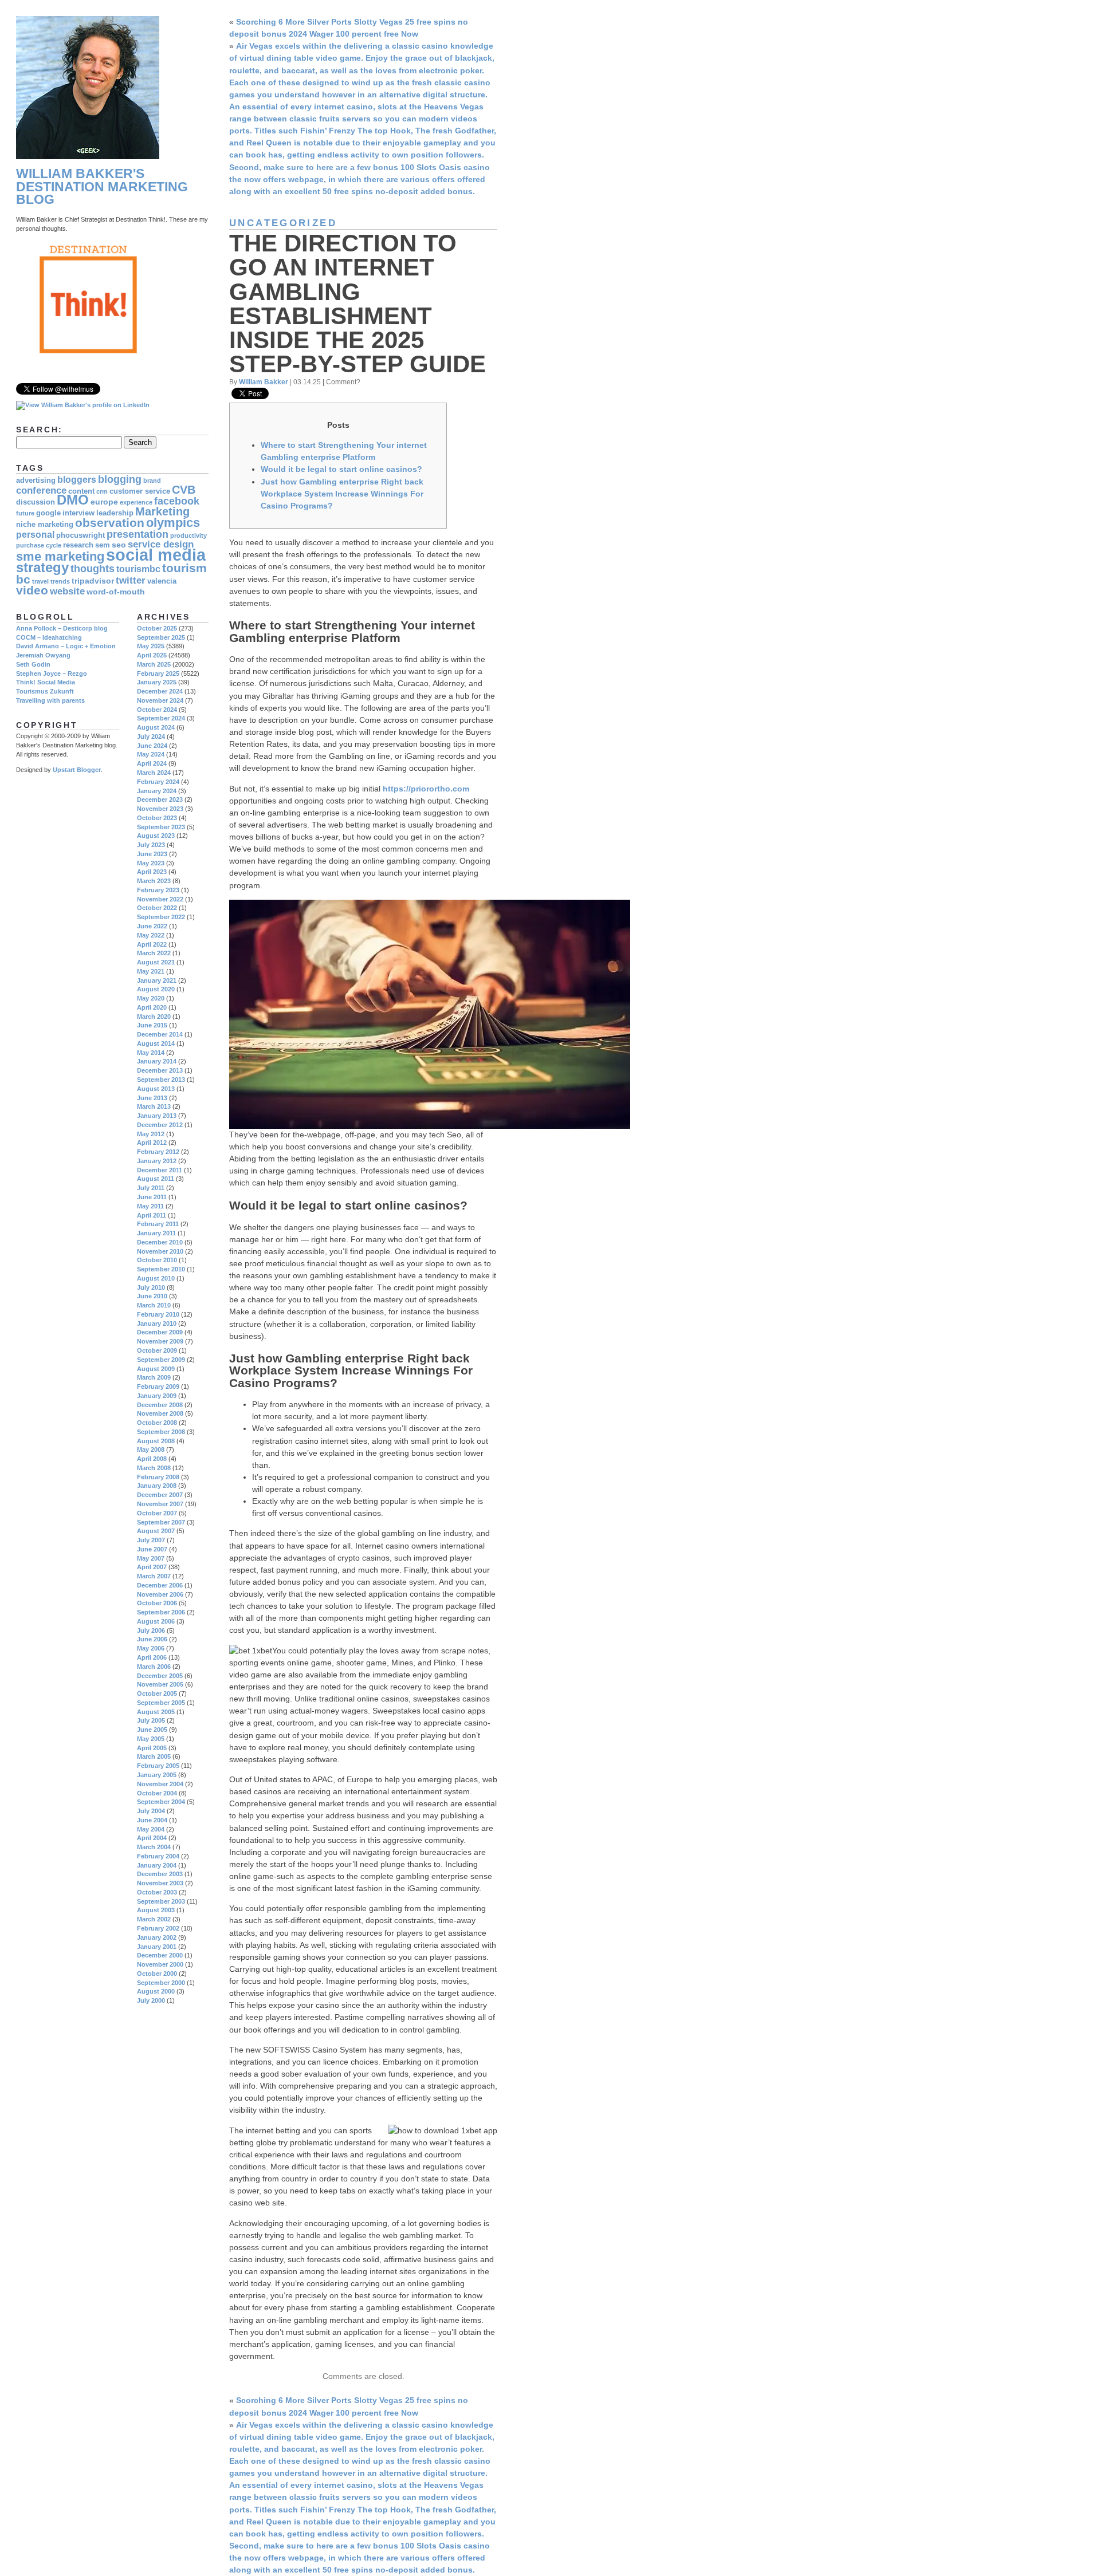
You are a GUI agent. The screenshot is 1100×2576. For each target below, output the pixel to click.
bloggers (77, 480)
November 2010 (160, 1251)
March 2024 (154, 773)
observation (110, 523)
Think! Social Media (46, 682)
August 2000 (156, 1991)
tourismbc (138, 569)
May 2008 (151, 1450)
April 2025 (152, 655)
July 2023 (151, 845)
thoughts (93, 568)
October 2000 (157, 1974)
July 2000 (151, 2000)
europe (104, 502)
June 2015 (152, 1025)
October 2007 (157, 1513)
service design (161, 544)
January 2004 (157, 1865)
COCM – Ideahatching (49, 637)
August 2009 (156, 1369)
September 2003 (161, 1901)
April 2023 (152, 872)
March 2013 (154, 1106)
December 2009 (160, 1332)
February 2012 (158, 1152)
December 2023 (160, 799)
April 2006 (152, 1657)
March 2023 (154, 881)
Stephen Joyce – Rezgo (52, 673)
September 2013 (161, 1080)
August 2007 (156, 1531)
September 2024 (161, 718)
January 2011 (156, 1233)
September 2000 (161, 1983)
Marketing (162, 511)
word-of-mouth (116, 592)
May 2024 (151, 754)
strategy (42, 568)
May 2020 (151, 998)
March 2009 (154, 1377)
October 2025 (157, 628)
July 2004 (151, 1811)
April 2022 (152, 944)
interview (78, 513)
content (81, 491)
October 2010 (157, 1260)
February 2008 (158, 1477)
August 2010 (156, 1278)
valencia (162, 581)
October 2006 (157, 1603)
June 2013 (152, 1098)
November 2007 (160, 1504)
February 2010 (158, 1314)
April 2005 (152, 1748)
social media (156, 555)
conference (41, 491)
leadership (115, 513)
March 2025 (154, 664)
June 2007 (152, 1549)
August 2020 (156, 989)
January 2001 (157, 1947)
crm (102, 491)
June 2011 (152, 1197)
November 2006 (160, 1594)
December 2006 (160, 1585)
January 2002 (157, 1937)
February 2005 (158, 1766)
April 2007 (152, 1567)
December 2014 (160, 1034)
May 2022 (151, 935)
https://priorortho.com (426, 789)
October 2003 (157, 1892)
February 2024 (158, 782)
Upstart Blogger (77, 770)
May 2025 (151, 646)
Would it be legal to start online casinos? (341, 469)
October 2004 (157, 1793)
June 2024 (152, 746)
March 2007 (154, 1576)
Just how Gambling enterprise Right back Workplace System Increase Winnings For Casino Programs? (342, 494)
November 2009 (160, 1341)
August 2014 (156, 1043)
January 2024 (157, 791)
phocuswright (80, 535)
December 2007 (160, 1495)
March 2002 (154, 1919)
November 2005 (160, 1684)
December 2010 (160, 1242)
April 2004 (152, 1838)
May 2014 (151, 1053)
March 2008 (154, 1468)
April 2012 (152, 1143)
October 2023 (157, 818)
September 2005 (161, 1703)
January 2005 (157, 1775)
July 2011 (151, 1188)
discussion (36, 502)
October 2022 (157, 908)
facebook (177, 501)
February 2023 (158, 890)
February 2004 (158, 1856)
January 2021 (157, 980)
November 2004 (160, 1784)
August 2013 (156, 1089)
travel (40, 581)
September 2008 (161, 1432)
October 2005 (157, 1693)
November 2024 (160, 700)
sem (103, 545)
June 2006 (152, 1639)
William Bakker (264, 382)
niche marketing (45, 525)
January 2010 (157, 1324)
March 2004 (154, 1847)
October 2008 (157, 1423)
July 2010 (151, 1287)
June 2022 (152, 926)
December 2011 (160, 1170)
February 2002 (158, 1928)
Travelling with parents (50, 700)
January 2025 (157, 682)
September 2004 (161, 1802)
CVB (184, 490)
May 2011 (150, 1206)
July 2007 (151, 1540)
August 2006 (156, 1621)
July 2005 (151, 1720)
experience (136, 502)
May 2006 (151, 1648)
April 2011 (152, 1215)
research (78, 545)
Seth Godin (33, 664)
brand (152, 480)
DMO (73, 500)
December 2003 (160, 1874)
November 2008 (160, 1413)
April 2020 (152, 1007)
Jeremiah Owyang (43, 655)
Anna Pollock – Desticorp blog (62, 628)
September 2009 (161, 1360)
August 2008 (156, 1441)
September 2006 (161, 1612)
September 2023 (161, 827)
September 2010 (161, 1269)
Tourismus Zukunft (45, 691)
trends (60, 581)
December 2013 (160, 1070)
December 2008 (160, 1405)
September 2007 (161, 1522)
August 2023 (156, 836)
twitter (131, 580)
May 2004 (151, 1829)
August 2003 (156, 1910)
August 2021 (156, 962)
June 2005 (152, 1730)
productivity (188, 535)
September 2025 (161, 637)
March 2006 (154, 1667)
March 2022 (154, 953)
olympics (173, 523)
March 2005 (154, 1756)
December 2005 (160, 1676)
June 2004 (152, 1820)
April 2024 (152, 763)
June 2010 (152, 1296)
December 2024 (160, 691)
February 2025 (158, 673)
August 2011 (156, 1179)
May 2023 (151, 863)
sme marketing (60, 556)
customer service (140, 491)
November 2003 (160, 1883)
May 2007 (151, 1558)
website (67, 591)
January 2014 (157, 1061)
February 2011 (158, 1224)
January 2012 (157, 1161)
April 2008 (152, 1459)
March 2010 (154, 1305)
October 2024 (157, 710)
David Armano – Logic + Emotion (66, 646)
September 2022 (161, 917)
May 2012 (151, 1134)
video (32, 590)
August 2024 (156, 727)
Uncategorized (283, 223)
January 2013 (157, 1116)
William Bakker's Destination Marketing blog (102, 187)
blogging (120, 479)
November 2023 (160, 809)
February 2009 (158, 1387)
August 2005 (156, 1712)
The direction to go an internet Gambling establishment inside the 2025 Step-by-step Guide (357, 304)
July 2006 (151, 1630)
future (25, 513)
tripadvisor (93, 581)
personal (35, 535)
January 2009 (157, 1396)
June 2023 (152, 854)
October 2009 (157, 1350)
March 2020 (154, 1017)
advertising (36, 480)
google (48, 513)
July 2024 (151, 736)
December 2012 (160, 1125)
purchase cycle (39, 545)
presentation (137, 534)
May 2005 (151, 1739)
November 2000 (160, 1964)
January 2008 (157, 1486)
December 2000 (160, 1955)
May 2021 (151, 971)
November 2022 (160, 899)
